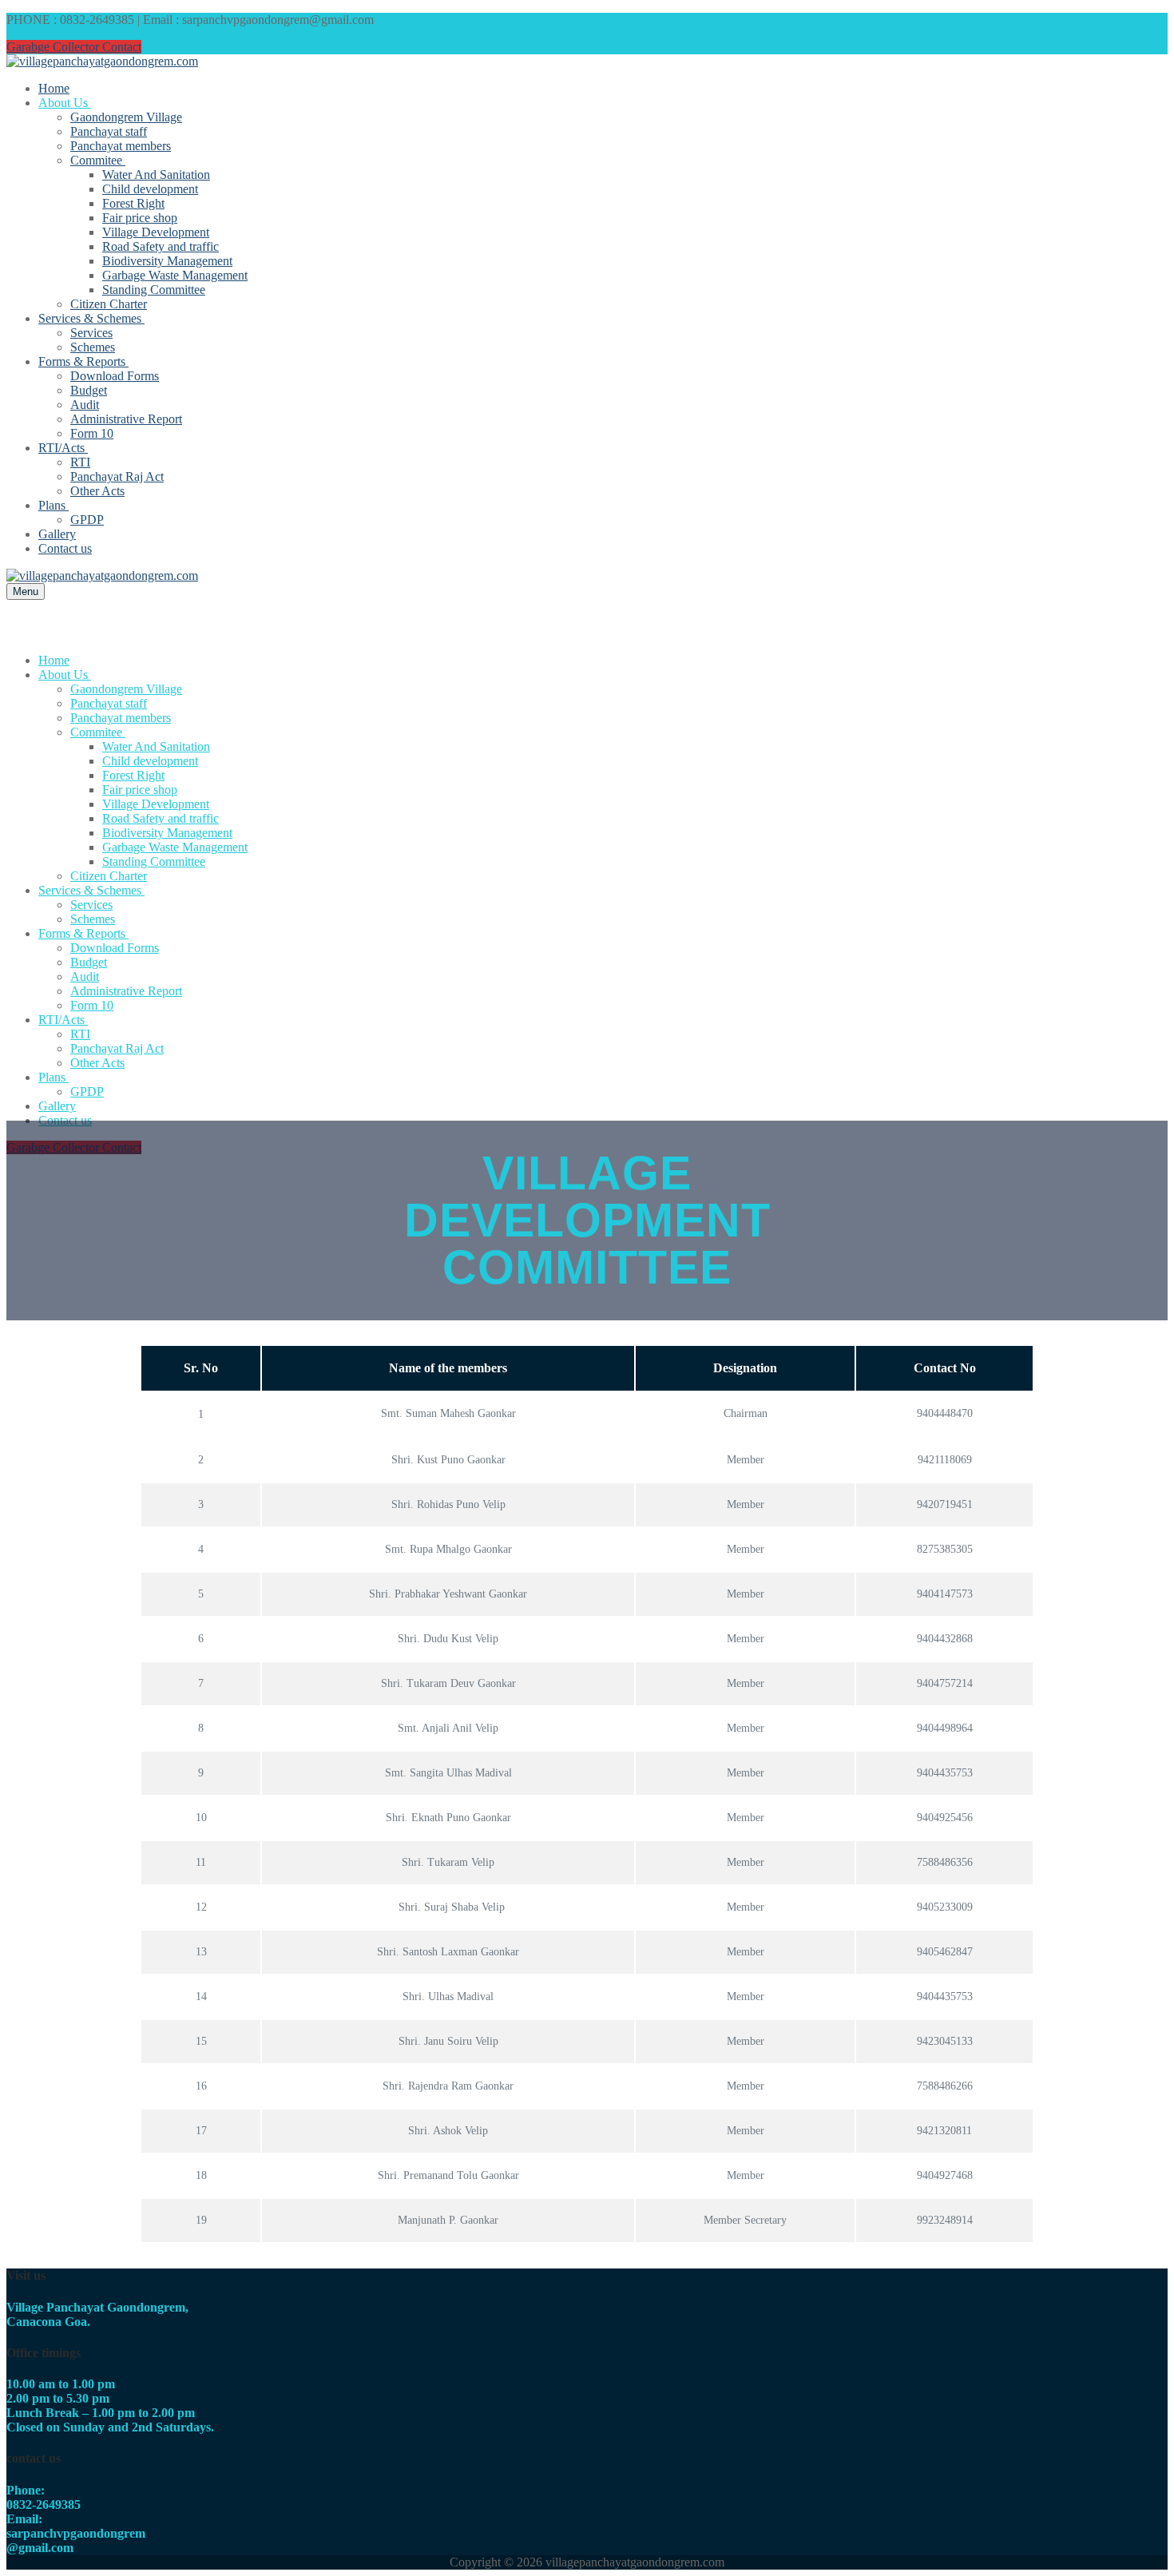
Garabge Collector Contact (74, 47)
